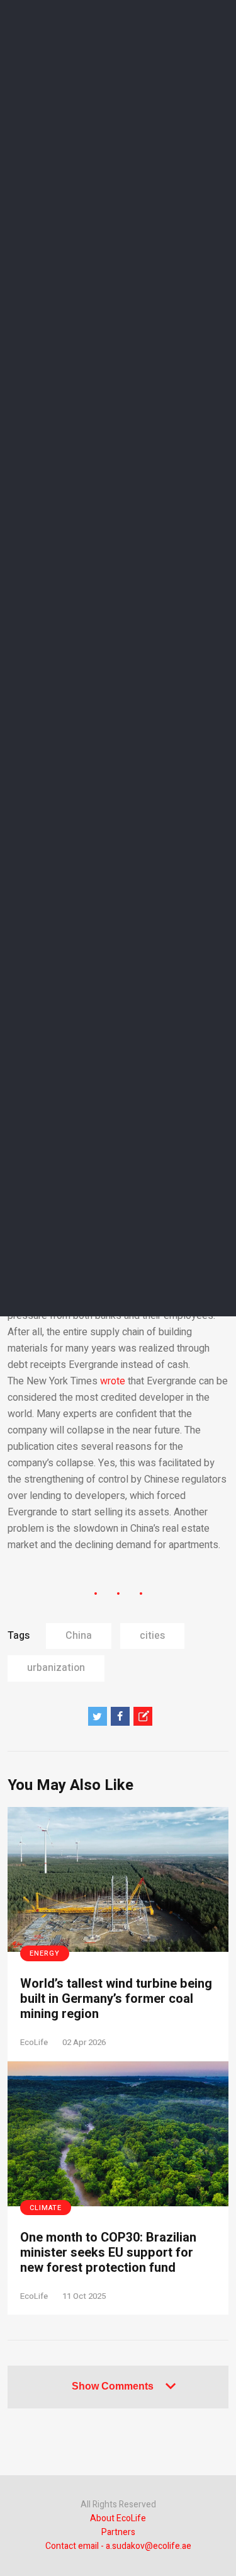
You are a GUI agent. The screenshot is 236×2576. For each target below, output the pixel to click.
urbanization (56, 1668)
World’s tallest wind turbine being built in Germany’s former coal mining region (116, 1999)
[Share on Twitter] (98, 1716)
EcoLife (34, 2042)
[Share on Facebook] (120, 1716)
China (79, 1636)
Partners (118, 2532)
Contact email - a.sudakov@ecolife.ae (118, 2546)
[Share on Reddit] (143, 1716)
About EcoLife (118, 2518)
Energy (45, 1953)
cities (152, 1636)
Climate (46, 2208)
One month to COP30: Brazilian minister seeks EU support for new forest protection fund (108, 2253)
